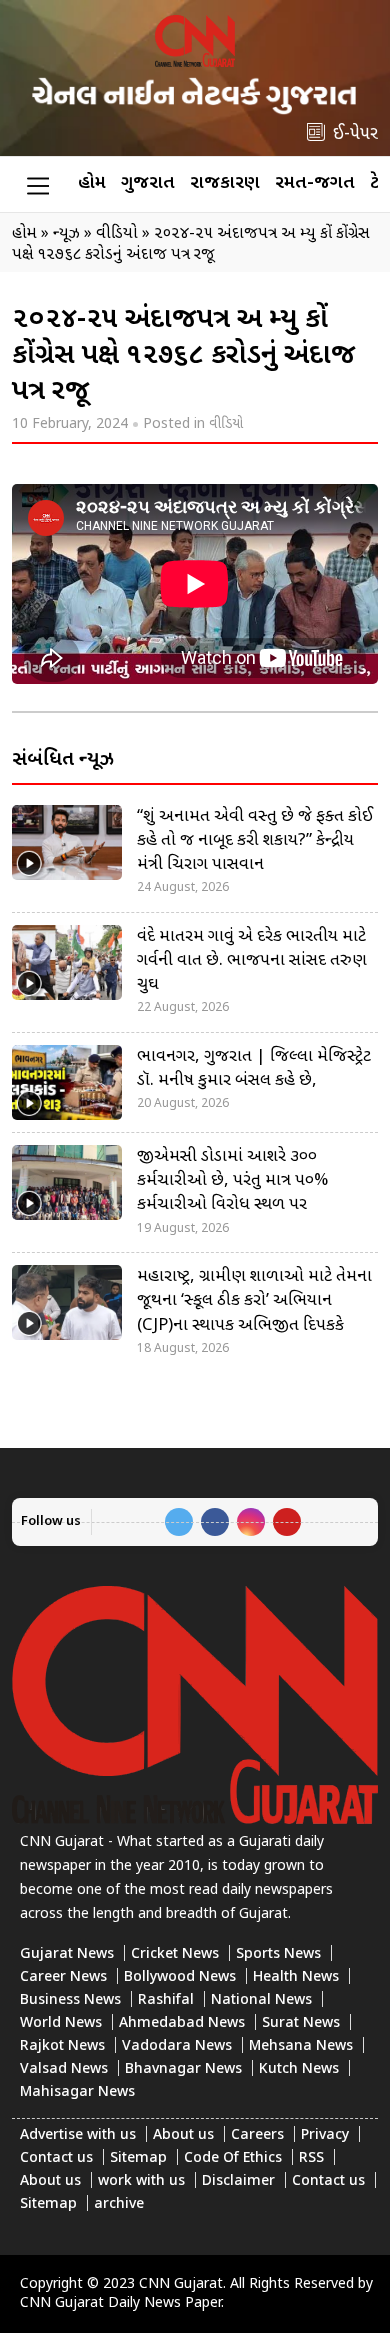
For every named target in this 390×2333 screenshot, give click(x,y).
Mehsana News (301, 2046)
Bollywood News (180, 1977)
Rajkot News (62, 2046)
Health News (296, 1977)
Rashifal (166, 2000)
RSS (311, 2158)
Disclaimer (238, 2181)
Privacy (325, 2135)
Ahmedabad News (182, 2023)
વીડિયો (226, 424)
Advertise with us (78, 2135)
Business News (70, 2000)
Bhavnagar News (183, 2069)
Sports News (278, 1954)
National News (261, 2000)
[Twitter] (179, 1522)
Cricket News (175, 1954)
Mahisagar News (77, 2092)
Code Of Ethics (233, 2158)
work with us (141, 2181)
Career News (63, 1977)
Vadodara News (177, 2046)
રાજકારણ (225, 183)
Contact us (56, 2158)
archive (119, 2204)
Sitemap (138, 2158)
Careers (257, 2135)
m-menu (38, 185)
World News (61, 2023)
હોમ (92, 183)
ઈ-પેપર (355, 134)
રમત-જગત (315, 183)
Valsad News (64, 2069)
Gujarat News (67, 1954)
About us (183, 2135)
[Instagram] (251, 1522)
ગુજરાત (148, 183)
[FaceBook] (215, 1522)
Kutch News (299, 2069)
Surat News (301, 2023)
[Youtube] (287, 1522)
